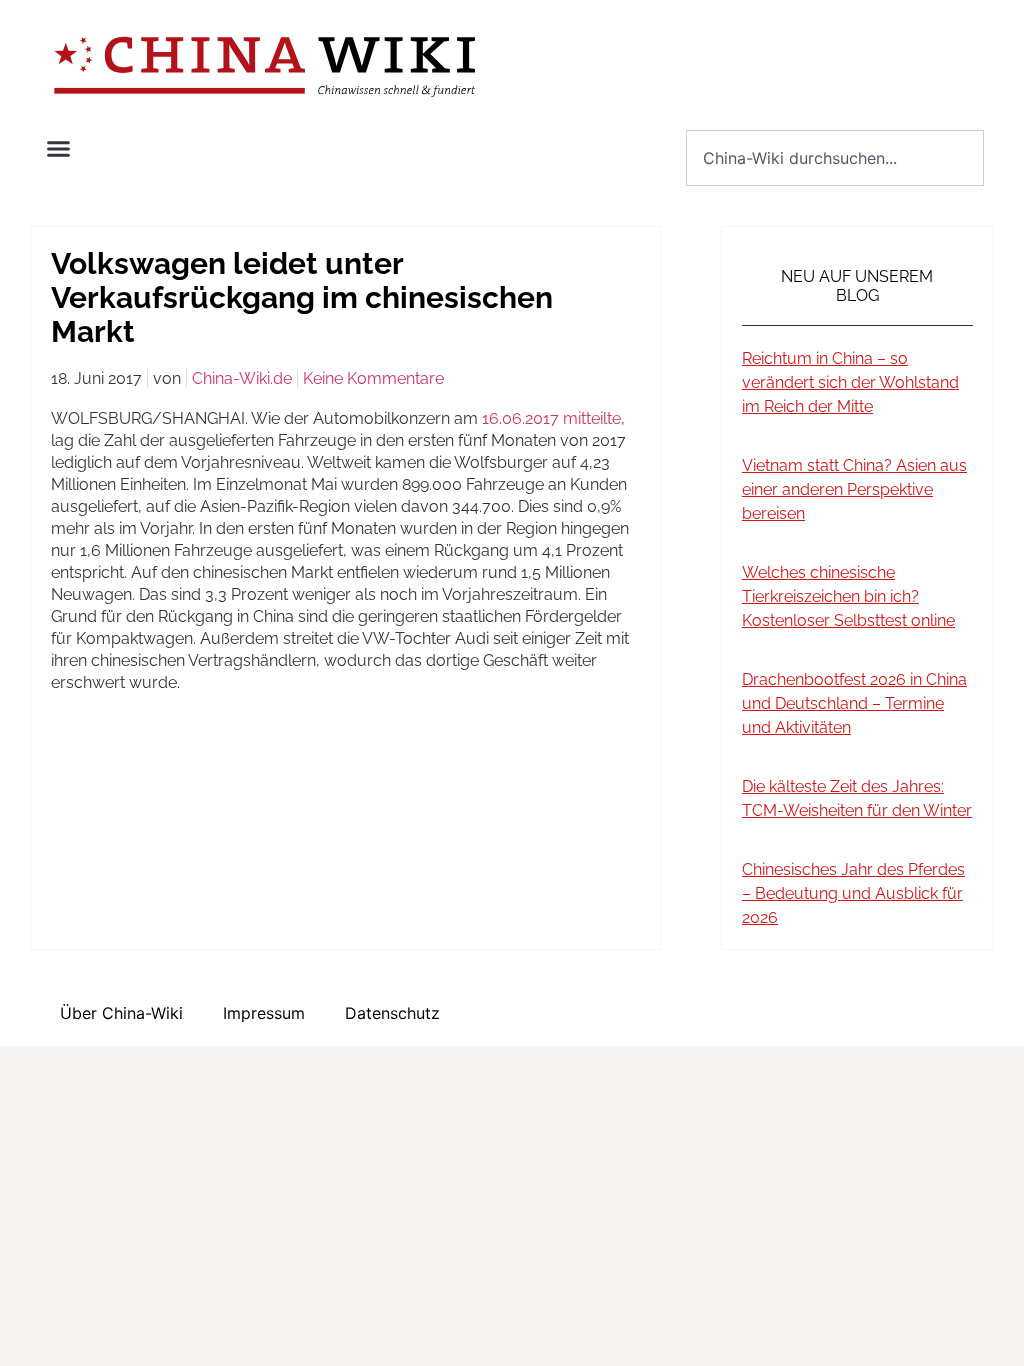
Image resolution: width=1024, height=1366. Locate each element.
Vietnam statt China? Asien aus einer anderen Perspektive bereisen (854, 489)
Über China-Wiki (121, 1013)
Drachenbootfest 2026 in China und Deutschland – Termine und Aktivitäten (854, 703)
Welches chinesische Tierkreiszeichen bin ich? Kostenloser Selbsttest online (848, 596)
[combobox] (835, 158)
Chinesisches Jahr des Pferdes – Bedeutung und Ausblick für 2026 (853, 893)
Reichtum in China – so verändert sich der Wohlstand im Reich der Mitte (850, 382)
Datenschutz (392, 1013)
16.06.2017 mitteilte (551, 418)
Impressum (264, 1013)
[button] (59, 149)
